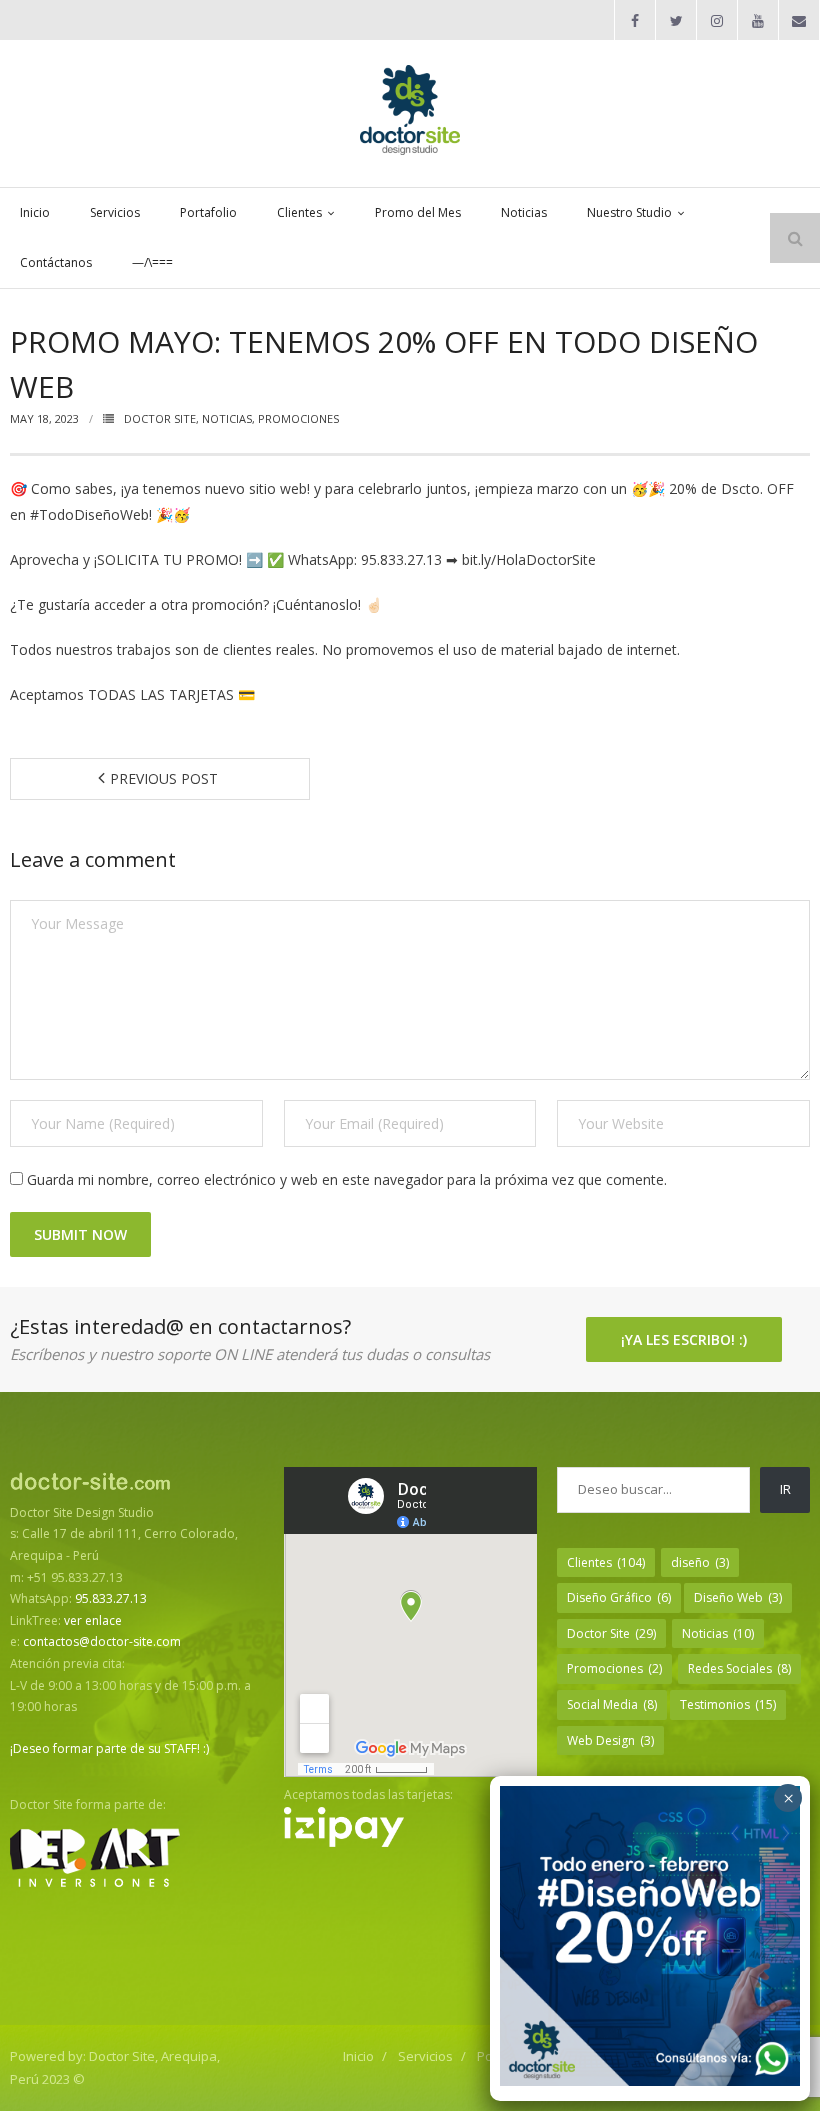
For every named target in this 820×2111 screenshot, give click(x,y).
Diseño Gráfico (619, 1597)
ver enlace (93, 1620)
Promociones (298, 418)
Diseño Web (738, 1597)
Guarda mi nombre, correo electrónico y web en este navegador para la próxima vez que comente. (347, 1179)
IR (785, 1489)
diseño (700, 1562)
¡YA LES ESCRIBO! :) (684, 1339)
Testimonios (728, 1704)
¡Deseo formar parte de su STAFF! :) (109, 1748)
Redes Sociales (739, 1668)
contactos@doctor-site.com (102, 1641)
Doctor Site (160, 418)
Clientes (606, 1562)
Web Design (610, 1740)
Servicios (425, 2056)
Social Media (612, 1704)
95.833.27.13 (111, 1598)
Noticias (227, 418)
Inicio (358, 2056)
